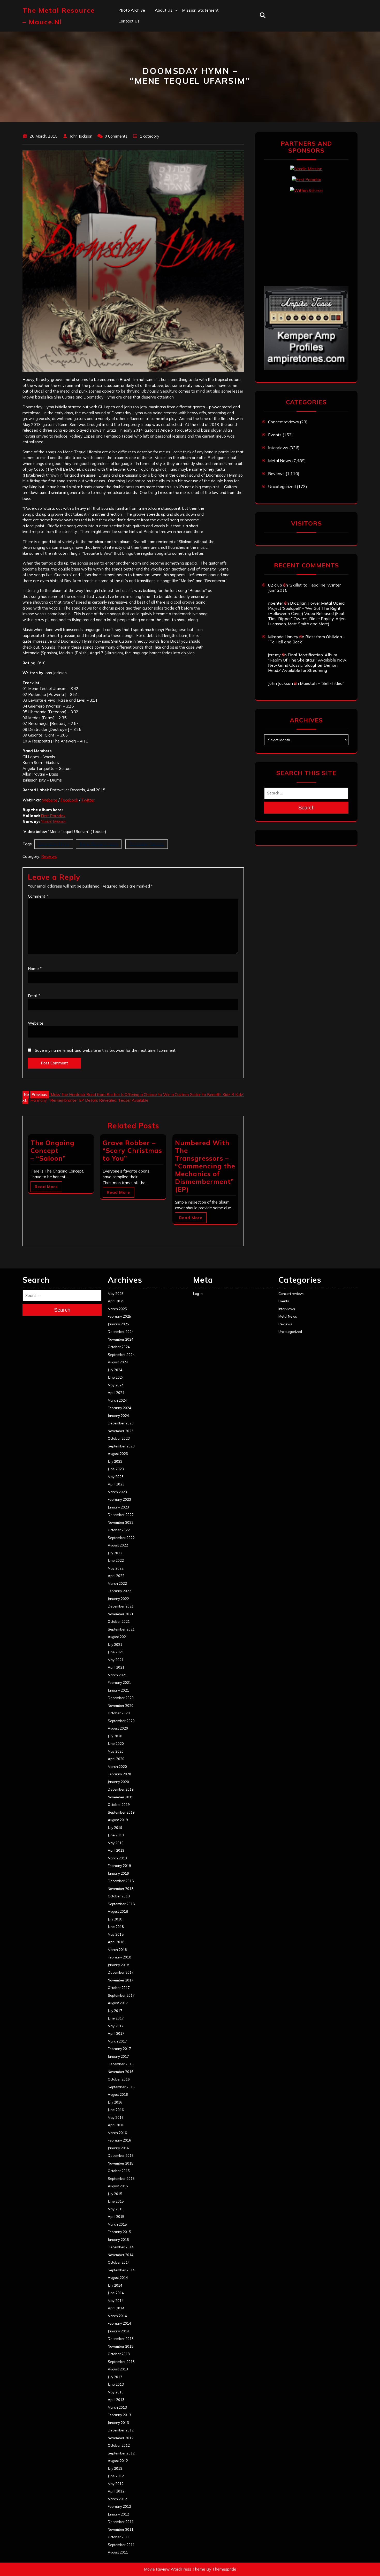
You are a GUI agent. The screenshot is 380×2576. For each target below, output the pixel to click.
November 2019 (121, 1797)
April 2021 (116, 1667)
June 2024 (116, 1377)
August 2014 (118, 2278)
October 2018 (119, 1896)
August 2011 (118, 2552)
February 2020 (119, 1774)
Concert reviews (283, 422)
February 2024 (119, 1408)
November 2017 (121, 1980)
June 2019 (116, 1835)
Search (306, 808)
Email (34, 996)
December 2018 (121, 1881)
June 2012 (116, 2476)
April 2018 (116, 1942)
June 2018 (116, 1927)
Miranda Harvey (283, 637)
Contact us (129, 21)
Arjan (160, 44)
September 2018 (121, 1904)
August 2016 (118, 2094)
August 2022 (118, 1545)
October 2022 (119, 1530)
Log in (198, 1294)
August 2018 (118, 1911)
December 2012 (121, 2430)
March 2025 (117, 1309)
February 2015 (119, 2232)
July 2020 (115, 1736)
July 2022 (115, 1553)
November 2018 (121, 1889)
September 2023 (121, 1446)
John (159, 55)
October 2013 (119, 2354)
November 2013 (121, 2346)
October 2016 (119, 2079)
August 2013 (118, 2369)
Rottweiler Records (147, 844)
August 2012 (118, 2461)
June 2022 (116, 1560)
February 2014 (119, 2323)
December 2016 (121, 2064)
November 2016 (121, 2072)
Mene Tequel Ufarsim (99, 844)
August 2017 (118, 2003)
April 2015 (116, 2217)
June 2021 (116, 1652)
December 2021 (121, 1606)
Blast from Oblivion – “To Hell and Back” (307, 639)
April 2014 (116, 2308)
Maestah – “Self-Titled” (322, 683)
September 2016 (121, 2087)
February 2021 (119, 1683)
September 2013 (121, 2362)
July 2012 (115, 2468)
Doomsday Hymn (54, 844)
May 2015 (116, 2209)
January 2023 (118, 1507)
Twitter (88, 800)
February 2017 (119, 2049)
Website (50, 800)
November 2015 (121, 2163)
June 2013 (116, 2384)
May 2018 (116, 1934)
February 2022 (119, 1591)
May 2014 (116, 2301)
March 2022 (117, 1583)
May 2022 (116, 1568)
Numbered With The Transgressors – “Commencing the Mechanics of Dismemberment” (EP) (205, 1166)
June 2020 (116, 1744)
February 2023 (119, 1499)
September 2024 (121, 1355)
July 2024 (115, 1370)
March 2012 (117, 2499)
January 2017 (118, 2056)
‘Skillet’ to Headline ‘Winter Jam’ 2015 (304, 588)
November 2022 (121, 1522)
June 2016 (116, 2110)
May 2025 (116, 1294)
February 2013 (119, 2415)
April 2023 (116, 1484)
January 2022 (118, 1599)
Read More (46, 1187)
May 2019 (116, 1843)
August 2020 (118, 1728)
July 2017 (115, 2011)
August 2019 (118, 1820)
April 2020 (116, 1759)
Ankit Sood (165, 32)
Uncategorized (282, 486)
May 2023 (116, 1477)
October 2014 (119, 2262)
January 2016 (118, 2148)
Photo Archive (132, 10)
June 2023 (116, 1469)
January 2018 (118, 1965)
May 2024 (116, 1385)
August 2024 (118, 1362)
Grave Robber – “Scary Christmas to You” (132, 1150)
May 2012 (116, 2484)
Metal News (280, 461)
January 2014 (118, 2331)
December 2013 (121, 2339)
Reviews (49, 856)
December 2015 (121, 2156)
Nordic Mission (54, 821)
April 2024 (116, 1393)
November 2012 (121, 2438)
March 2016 (117, 2133)
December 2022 (121, 1515)
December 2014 (121, 2247)
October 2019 (119, 1805)
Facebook (69, 800)
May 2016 (116, 2117)
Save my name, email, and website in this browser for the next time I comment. (106, 1050)
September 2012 (121, 2453)
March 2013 (117, 2407)
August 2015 (118, 2186)
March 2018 (117, 1950)
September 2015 (121, 2179)
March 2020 (117, 1767)
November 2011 (121, 2529)
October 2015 (119, 2171)
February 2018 (119, 1957)
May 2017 (116, 2026)
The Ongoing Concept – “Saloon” (52, 1150)
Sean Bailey (166, 89)
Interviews (278, 448)
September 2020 (121, 1721)
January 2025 (118, 1324)
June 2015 (116, 2201)
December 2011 (121, 2522)
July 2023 (115, 1461)
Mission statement (200, 10)
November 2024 (121, 1339)
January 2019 (118, 1873)
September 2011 (121, 2545)
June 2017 (116, 2018)
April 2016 (116, 2125)
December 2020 (121, 1698)
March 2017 (117, 2041)
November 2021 (121, 1614)
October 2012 (119, 2445)
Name (35, 969)
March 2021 (117, 1675)
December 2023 (121, 1423)
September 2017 (121, 1995)
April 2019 (116, 1850)
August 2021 (118, 1637)
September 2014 (121, 2270)
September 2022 (121, 1538)
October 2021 (119, 1621)
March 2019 (117, 1858)
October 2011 (119, 2537)
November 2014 (121, 2255)
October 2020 (119, 1713)
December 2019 (121, 1789)
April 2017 (116, 2033)
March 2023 (117, 1492)
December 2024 (121, 1332)
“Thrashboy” (167, 21)
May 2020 (116, 1751)
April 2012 (116, 2491)
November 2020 (121, 1706)
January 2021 (118, 1690)
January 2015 (118, 2240)
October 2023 (119, 1438)
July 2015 (115, 2194)
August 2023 (118, 1454)
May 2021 (116, 1660)
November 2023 (121, 1431)
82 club (275, 585)
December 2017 (121, 1972)
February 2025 (119, 1316)
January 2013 (118, 2423)
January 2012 (118, 2514)
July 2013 (115, 2377)
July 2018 (115, 1919)
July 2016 (115, 2102)
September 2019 (121, 1812)
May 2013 (116, 2392)
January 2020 (118, 1782)
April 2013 (116, 2400)
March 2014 (117, 2316)
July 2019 (115, 1828)
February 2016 (119, 2140)
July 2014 (115, 2285)
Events (275, 435)
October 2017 (119, 1988)
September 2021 (121, 1629)
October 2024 (119, 1347)
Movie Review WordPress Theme (175, 2569)
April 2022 (116, 1576)
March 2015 (117, 2224)
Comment (38, 896)
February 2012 (119, 2506)
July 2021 (115, 1644)
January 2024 (118, 1416)
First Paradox (53, 816)
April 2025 (116, 1301)
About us (164, 10)
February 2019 (119, 1866)
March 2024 (117, 1400)
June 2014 (116, 2293)
